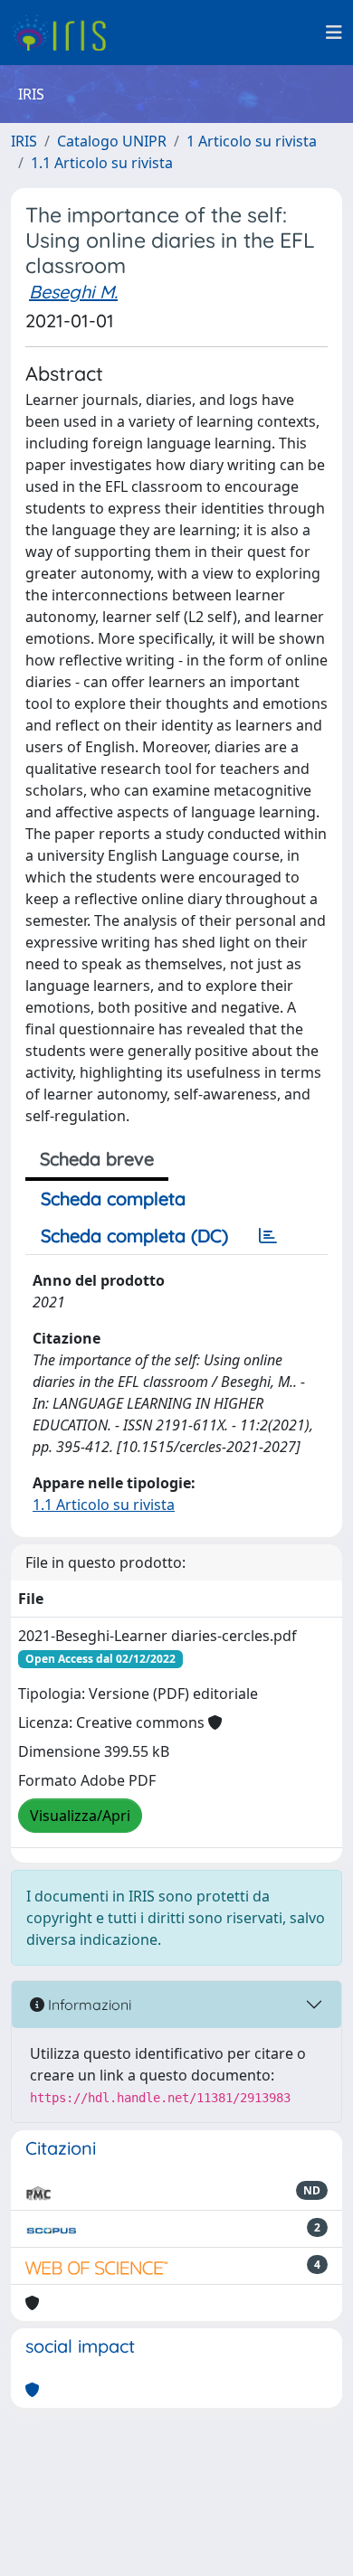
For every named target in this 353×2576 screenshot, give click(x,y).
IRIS (24, 141)
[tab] (268, 1236)
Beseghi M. (73, 292)
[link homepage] (66, 33)
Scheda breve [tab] (97, 1159)
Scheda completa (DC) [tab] (134, 1236)
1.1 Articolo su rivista (102, 163)
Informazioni (88, 2005)
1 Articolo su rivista (252, 141)
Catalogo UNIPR (112, 141)
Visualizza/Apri (80, 1816)
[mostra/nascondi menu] (334, 33)
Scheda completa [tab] (113, 1198)
